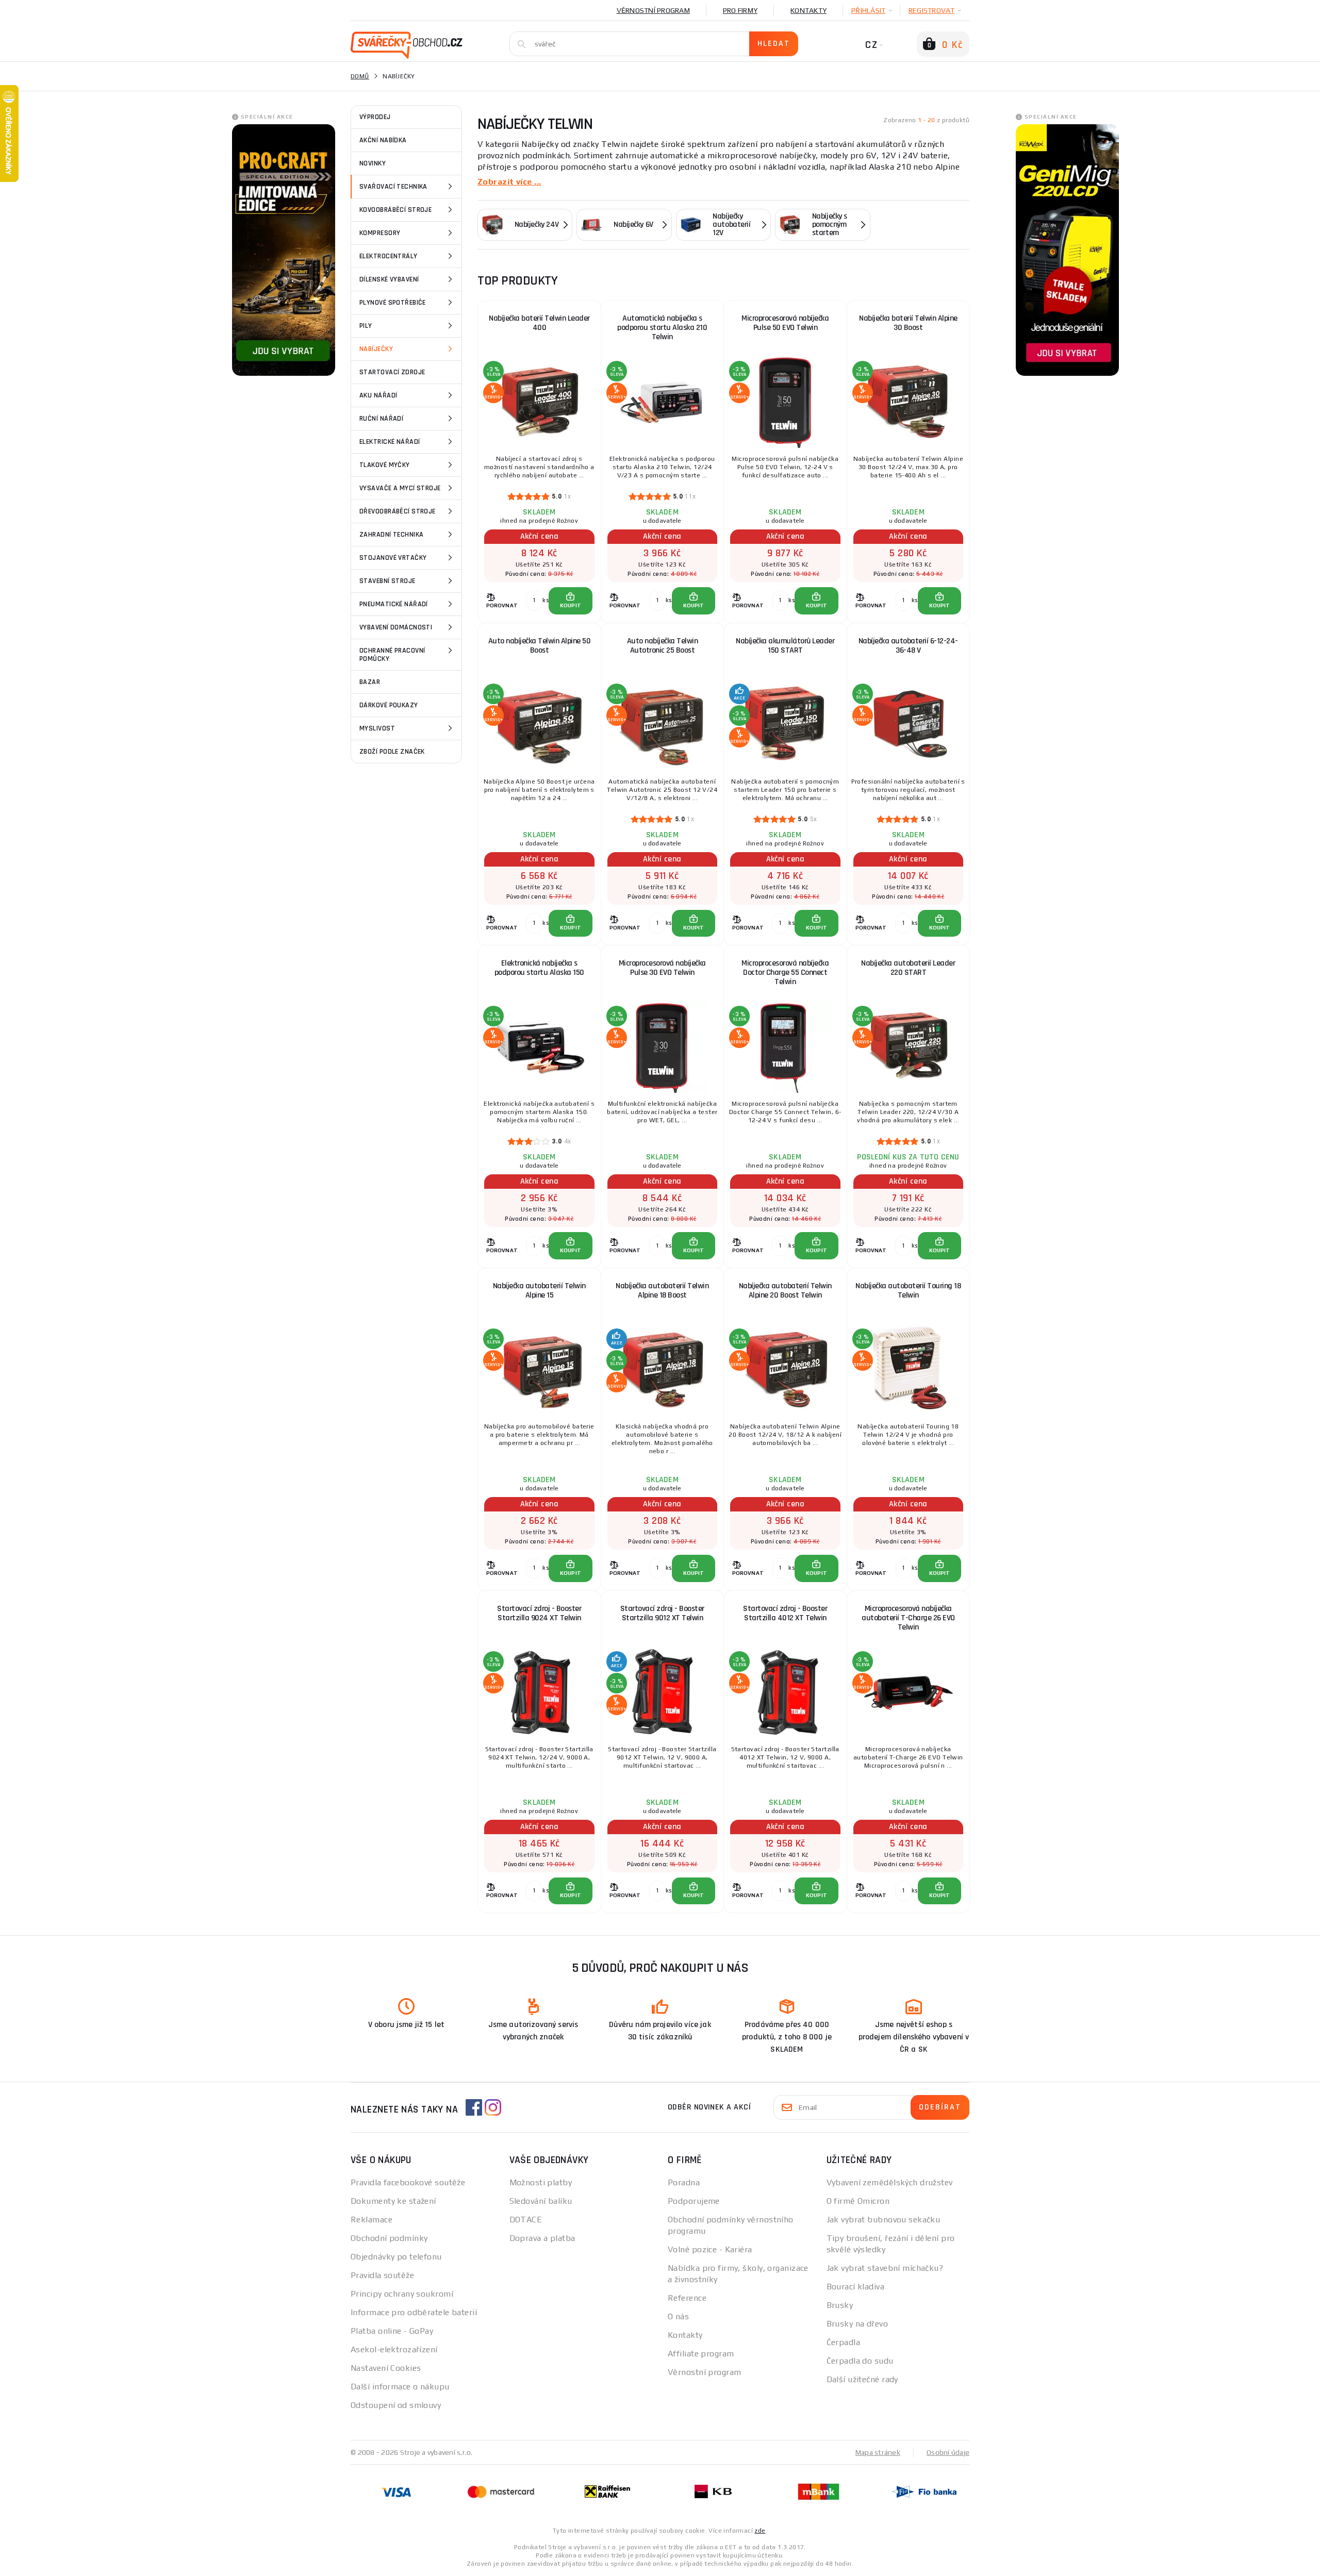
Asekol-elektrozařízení (394, 2349)
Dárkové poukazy (389, 705)
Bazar (370, 682)
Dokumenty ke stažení (393, 2201)
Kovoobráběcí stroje (395, 210)
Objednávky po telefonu (396, 2257)
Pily (366, 326)
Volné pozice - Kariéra (710, 2249)
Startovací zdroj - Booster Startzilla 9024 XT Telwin (539, 1613)
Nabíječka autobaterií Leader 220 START (908, 968)
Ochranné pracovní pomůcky (392, 655)
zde (760, 2531)
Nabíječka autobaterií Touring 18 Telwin (908, 1291)
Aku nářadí (378, 395)
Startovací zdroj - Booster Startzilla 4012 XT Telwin (785, 1613)
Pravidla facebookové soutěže (408, 2182)
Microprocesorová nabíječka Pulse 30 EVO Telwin (662, 968)
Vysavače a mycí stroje (400, 488)
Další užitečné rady (862, 2379)
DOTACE (526, 2220)
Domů (360, 76)
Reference (687, 2298)
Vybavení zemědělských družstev (890, 2182)
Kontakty (808, 10)
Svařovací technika (393, 187)
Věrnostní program (653, 10)
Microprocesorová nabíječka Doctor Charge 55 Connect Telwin (785, 973)
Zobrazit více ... (509, 182)
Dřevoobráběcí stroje (398, 511)
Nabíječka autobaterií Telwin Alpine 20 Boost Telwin (785, 1291)
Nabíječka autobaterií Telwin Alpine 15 (539, 1291)
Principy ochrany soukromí (402, 2294)
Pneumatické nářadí (394, 604)
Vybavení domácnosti (396, 627)
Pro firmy (740, 10)
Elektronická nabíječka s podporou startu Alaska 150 (539, 968)
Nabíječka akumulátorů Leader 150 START (785, 646)
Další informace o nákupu (400, 2387)
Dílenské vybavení (389, 279)
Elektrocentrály (389, 256)
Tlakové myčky (385, 465)
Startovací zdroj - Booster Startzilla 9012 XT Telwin (662, 1613)
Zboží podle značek (392, 752)
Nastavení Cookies (386, 2368)
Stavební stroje (387, 581)
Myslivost (377, 728)
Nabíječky (376, 349)
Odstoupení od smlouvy (396, 2405)
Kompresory (380, 233)
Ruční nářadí (381, 419)
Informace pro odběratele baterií (414, 2312)
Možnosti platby (541, 2182)
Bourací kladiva (856, 2287)
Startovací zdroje (392, 372)
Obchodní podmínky (389, 2238)
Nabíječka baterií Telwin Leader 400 (539, 323)
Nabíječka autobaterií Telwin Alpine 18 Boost (662, 1291)
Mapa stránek (878, 2452)
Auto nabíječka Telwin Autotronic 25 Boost (663, 646)
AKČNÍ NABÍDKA (383, 140)
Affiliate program (701, 2354)
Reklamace (372, 2220)
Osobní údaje (948, 2452)
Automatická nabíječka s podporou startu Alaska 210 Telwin (662, 328)
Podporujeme (694, 2201)
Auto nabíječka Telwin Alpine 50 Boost (540, 646)
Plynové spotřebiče (393, 303)
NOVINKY (373, 163)
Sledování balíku (541, 2201)
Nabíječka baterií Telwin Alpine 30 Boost (908, 323)
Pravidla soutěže (382, 2275)
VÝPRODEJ (375, 117)
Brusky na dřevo (857, 2324)
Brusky (840, 2305)
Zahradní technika (391, 535)
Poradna (684, 2182)
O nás (678, 2316)
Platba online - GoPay (392, 2331)
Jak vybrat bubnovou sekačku (884, 2220)
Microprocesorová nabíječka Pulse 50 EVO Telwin (785, 323)
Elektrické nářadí (390, 442)
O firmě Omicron (858, 2201)
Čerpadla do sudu (860, 2361)
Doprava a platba (542, 2238)
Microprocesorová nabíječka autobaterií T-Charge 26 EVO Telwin (908, 1618)
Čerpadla (844, 2342)
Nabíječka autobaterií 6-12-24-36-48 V (908, 646)
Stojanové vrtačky (393, 558)
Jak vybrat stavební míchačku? (885, 2268)
